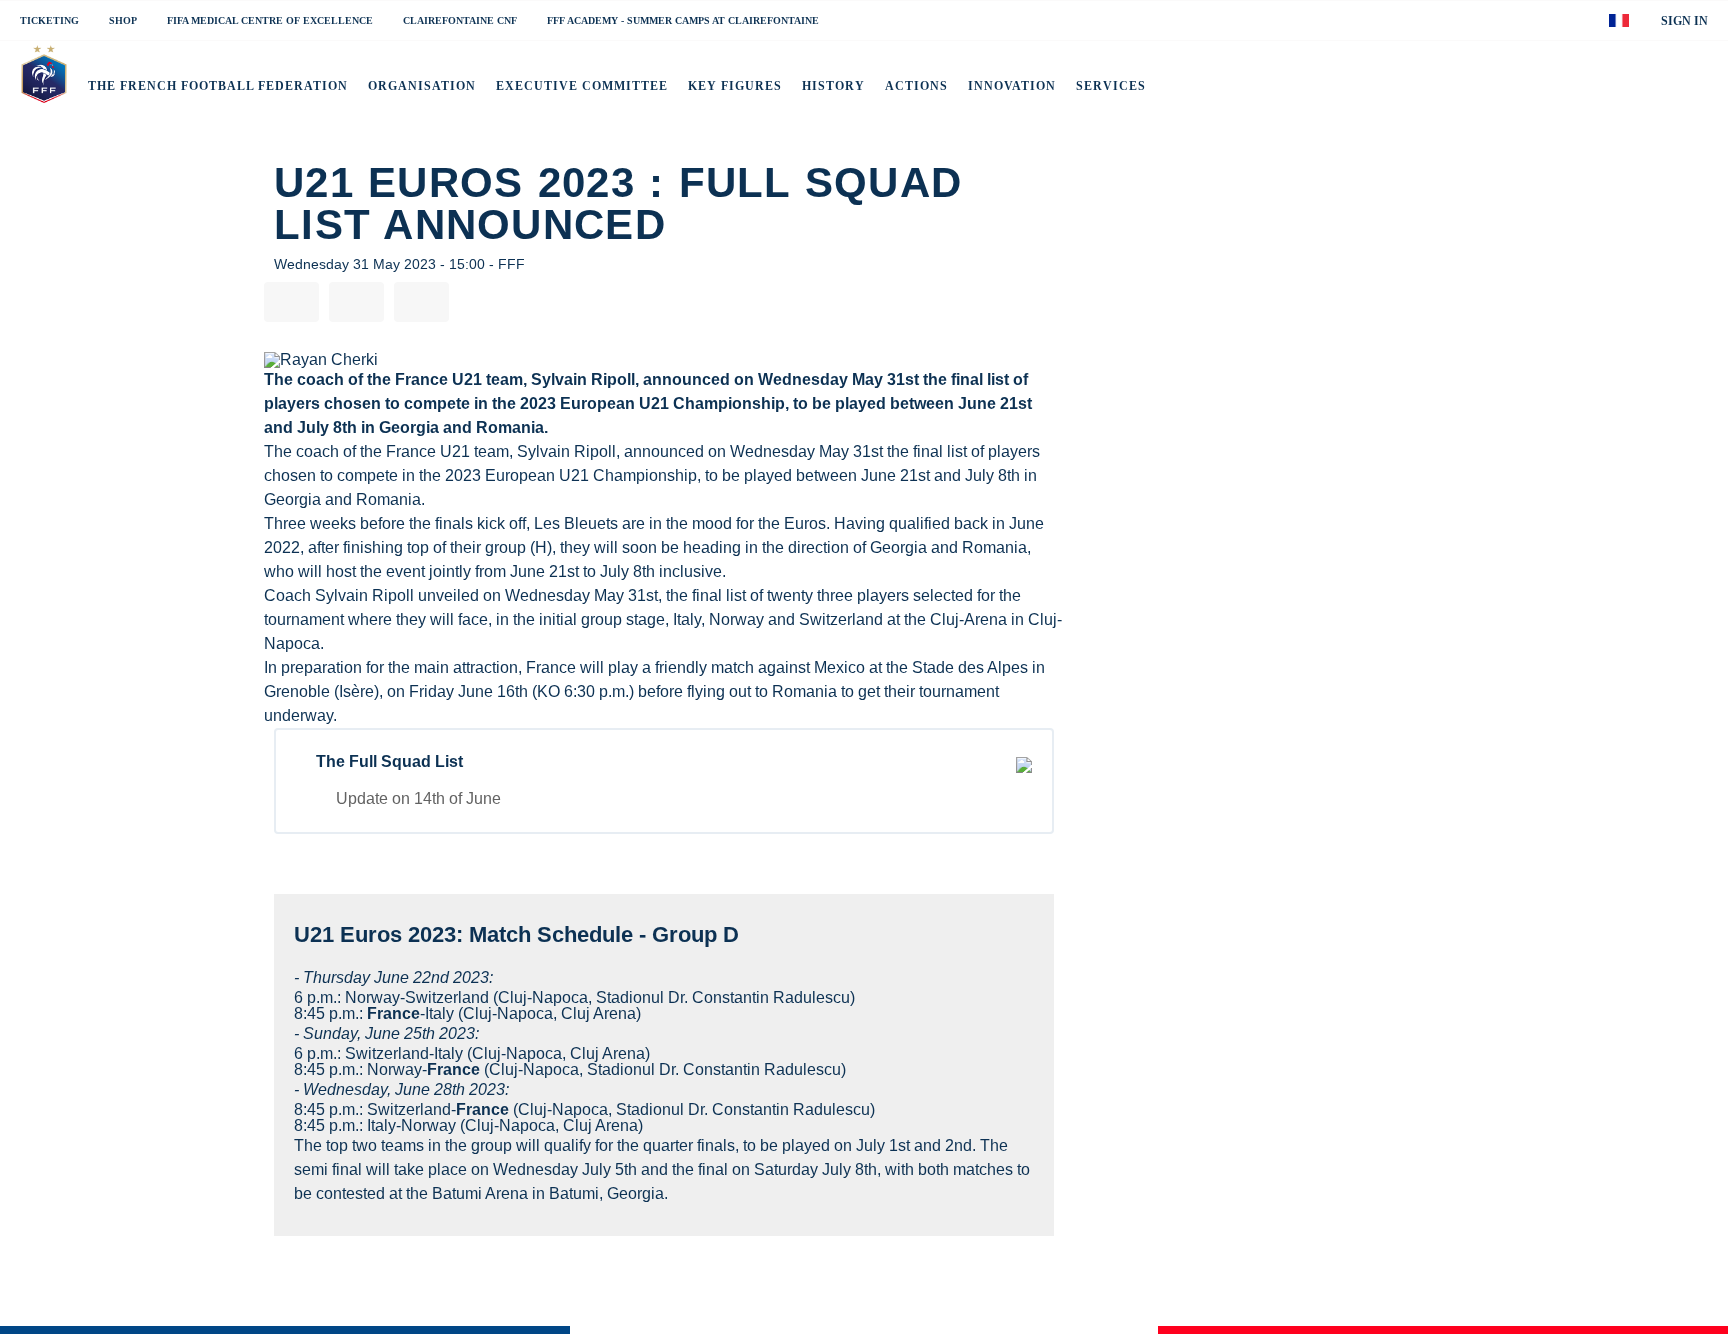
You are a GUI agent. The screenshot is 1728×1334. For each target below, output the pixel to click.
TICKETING (49, 21)
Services (1111, 86)
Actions (916, 86)
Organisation (422, 86)
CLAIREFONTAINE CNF (460, 21)
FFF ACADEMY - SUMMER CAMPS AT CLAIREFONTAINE (683, 21)
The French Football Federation (218, 86)
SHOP (123, 21)
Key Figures (735, 86)
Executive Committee (582, 86)
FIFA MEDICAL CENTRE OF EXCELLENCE (270, 21)
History (833, 86)
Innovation (1012, 86)
